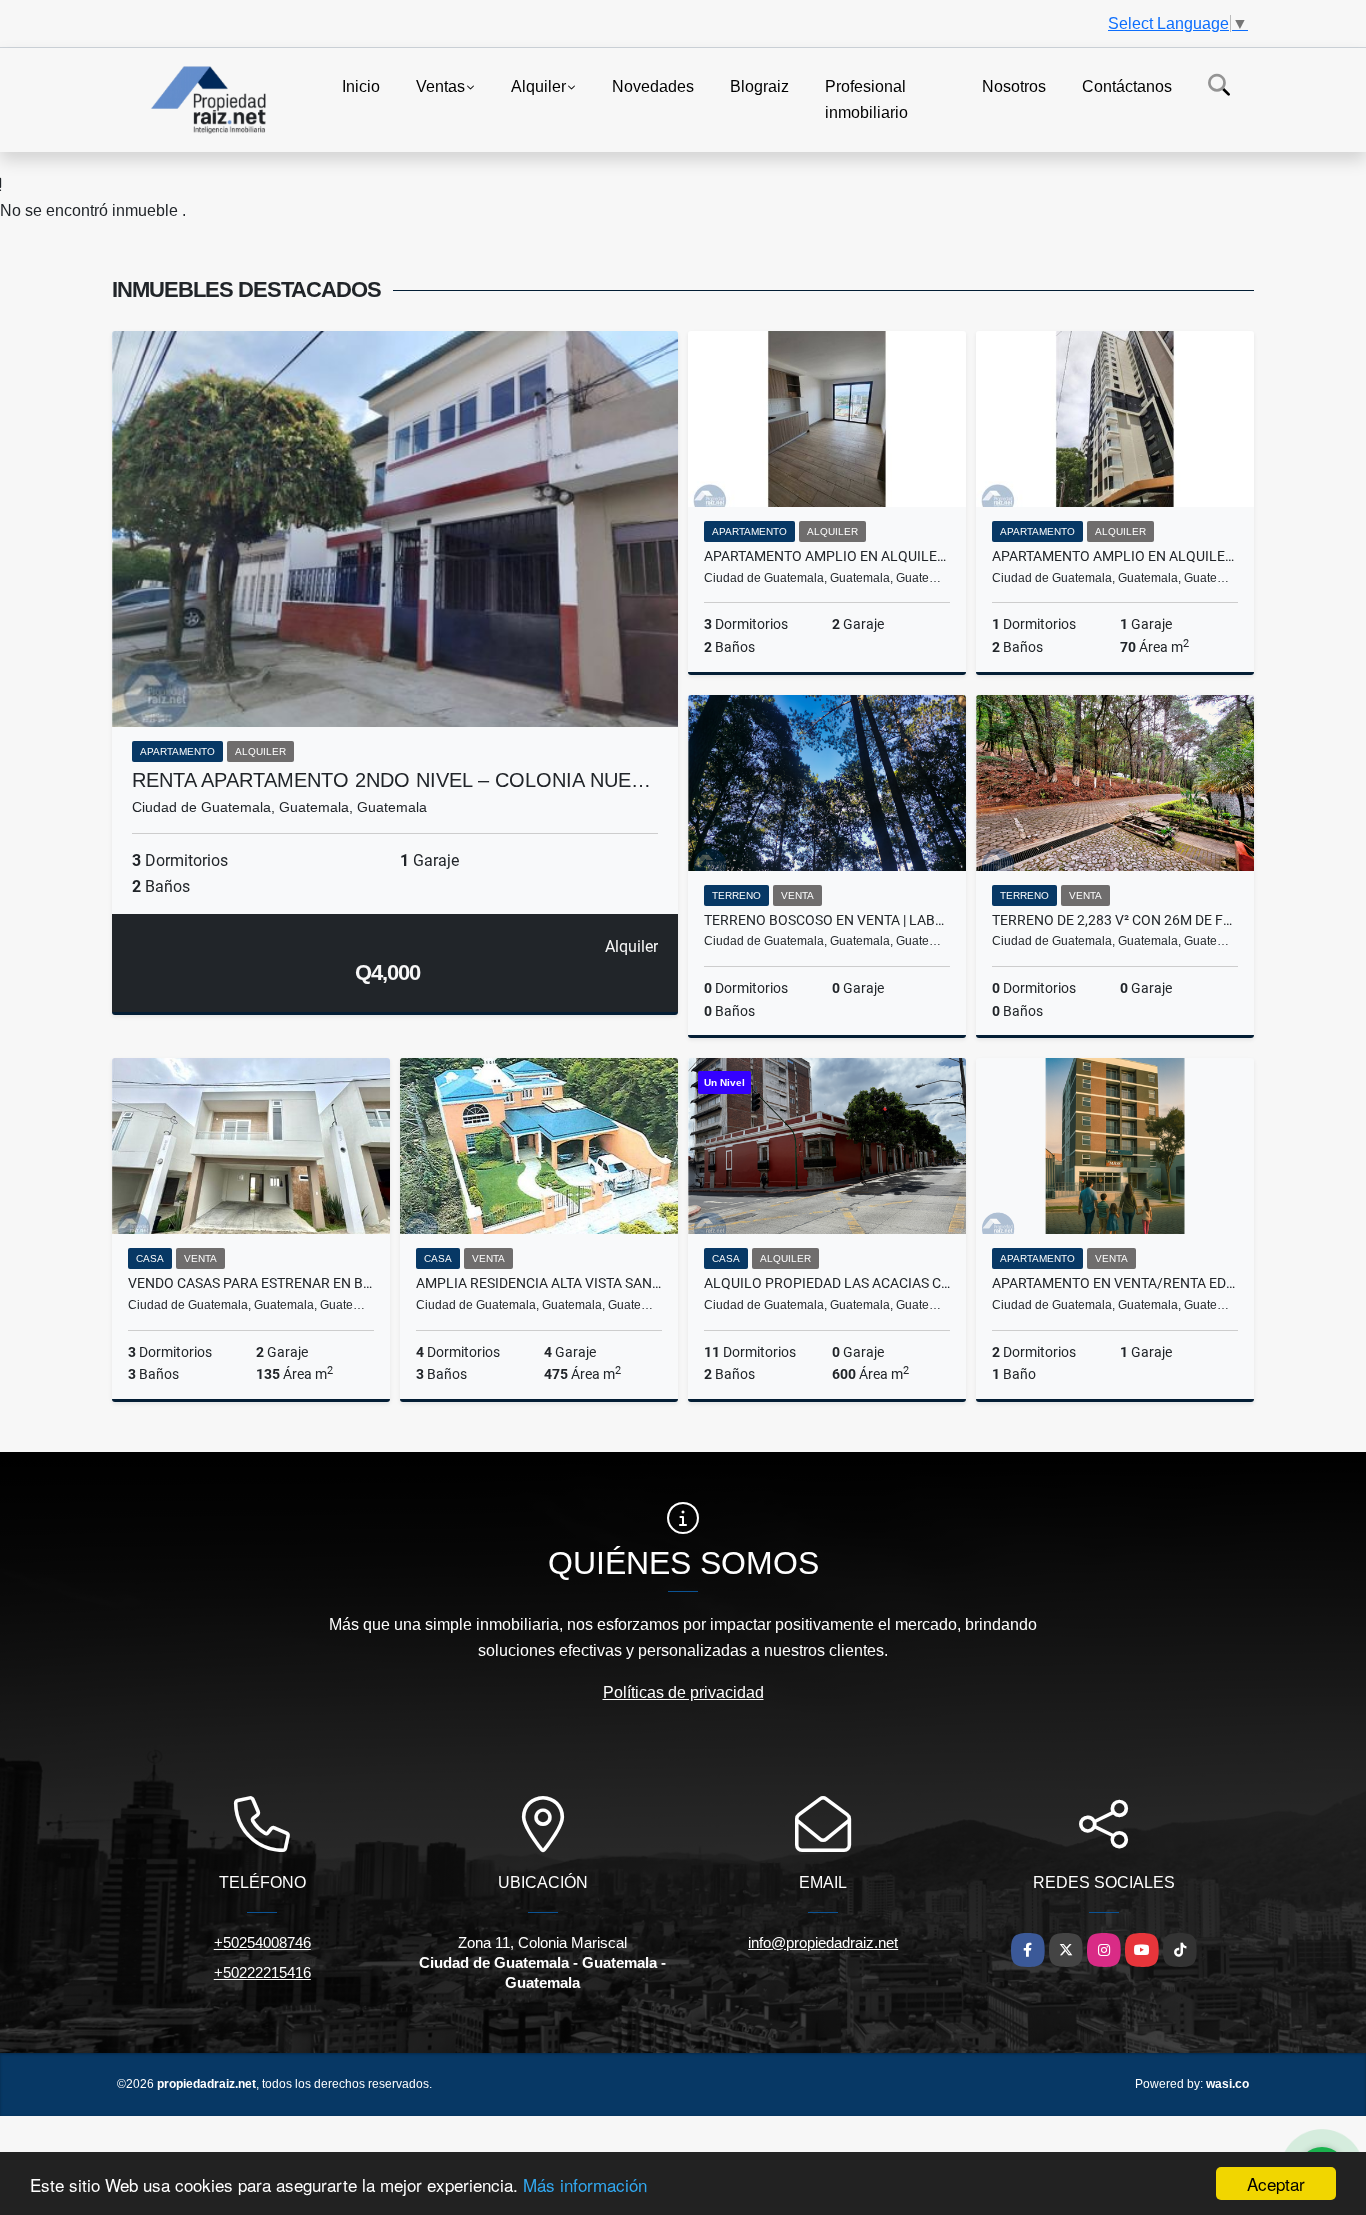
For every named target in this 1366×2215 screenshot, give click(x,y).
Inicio (361, 86)
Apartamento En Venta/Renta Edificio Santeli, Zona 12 (1115, 1283)
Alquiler (538, 86)
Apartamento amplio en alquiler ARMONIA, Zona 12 (827, 556)
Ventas (440, 86)
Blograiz (759, 86)
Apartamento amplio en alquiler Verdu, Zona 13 (1115, 556)
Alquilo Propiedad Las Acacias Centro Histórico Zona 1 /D (827, 1283)
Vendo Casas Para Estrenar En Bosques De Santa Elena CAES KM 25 (251, 1283)
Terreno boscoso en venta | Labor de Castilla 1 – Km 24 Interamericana (827, 920)
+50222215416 (262, 1972)
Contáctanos (1127, 86)
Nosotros (1014, 86)
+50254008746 (262, 1942)
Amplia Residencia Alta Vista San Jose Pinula (539, 1283)
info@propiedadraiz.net (823, 1942)
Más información (585, 2184)
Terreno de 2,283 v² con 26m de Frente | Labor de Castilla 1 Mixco (1115, 920)
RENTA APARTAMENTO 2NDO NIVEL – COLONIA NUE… (391, 780)
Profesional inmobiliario (866, 99)
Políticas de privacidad (683, 1692)
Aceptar (1276, 2183)
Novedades (653, 86)
